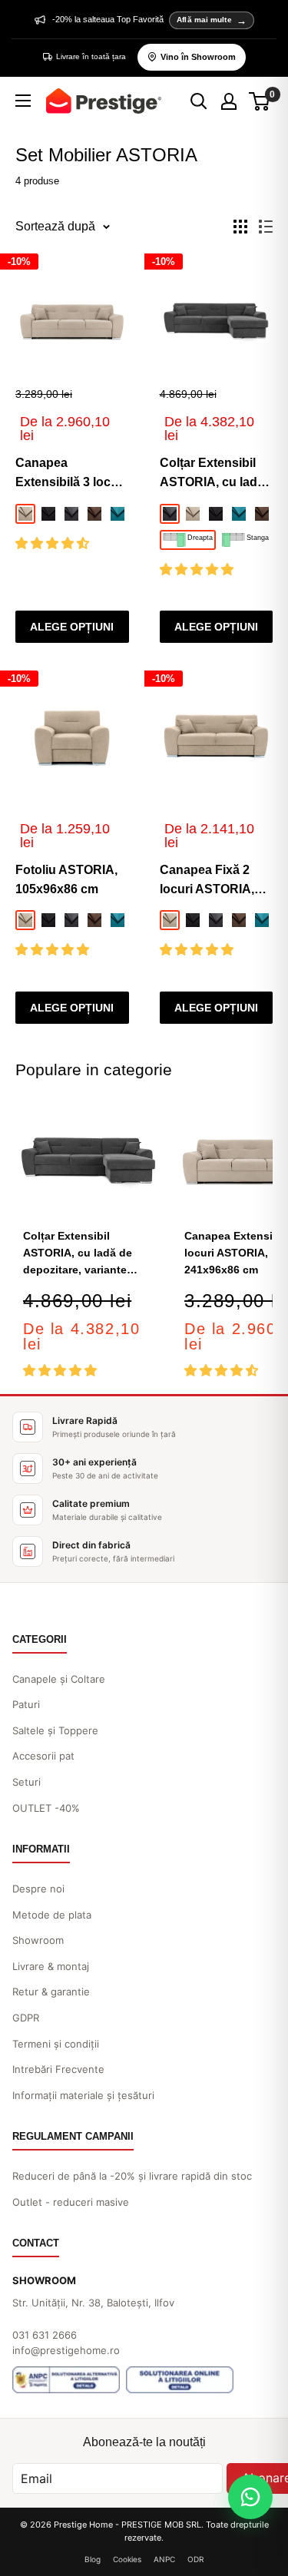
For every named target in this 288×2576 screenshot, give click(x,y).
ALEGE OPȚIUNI (72, 627)
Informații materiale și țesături (83, 2095)
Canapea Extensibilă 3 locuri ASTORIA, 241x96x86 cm (71, 474)
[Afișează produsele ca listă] (266, 227)
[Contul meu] (229, 101)
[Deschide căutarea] (199, 101)
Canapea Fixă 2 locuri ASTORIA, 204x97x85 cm (207, 881)
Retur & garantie (51, 1992)
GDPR (26, 2018)
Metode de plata (52, 1915)
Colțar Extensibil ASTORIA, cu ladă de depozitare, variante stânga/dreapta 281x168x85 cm (212, 474)
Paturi (26, 1704)
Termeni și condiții (56, 2044)
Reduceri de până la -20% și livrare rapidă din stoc (132, 2176)
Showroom (38, 1940)
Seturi (26, 1782)
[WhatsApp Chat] (250, 2497)
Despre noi (38, 1889)
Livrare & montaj (51, 1966)
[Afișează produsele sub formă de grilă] (240, 227)
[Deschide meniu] (23, 101)
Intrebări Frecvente (58, 2069)
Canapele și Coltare (59, 1679)
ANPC (164, 2559)
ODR (195, 2559)
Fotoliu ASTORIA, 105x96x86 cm (66, 879)
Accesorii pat (43, 1756)
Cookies (127, 2559)
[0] (260, 101)
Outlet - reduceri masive (71, 2202)
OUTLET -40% (46, 1808)
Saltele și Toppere (55, 1730)
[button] (54, 543)
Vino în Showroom (198, 57)
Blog (93, 2559)
